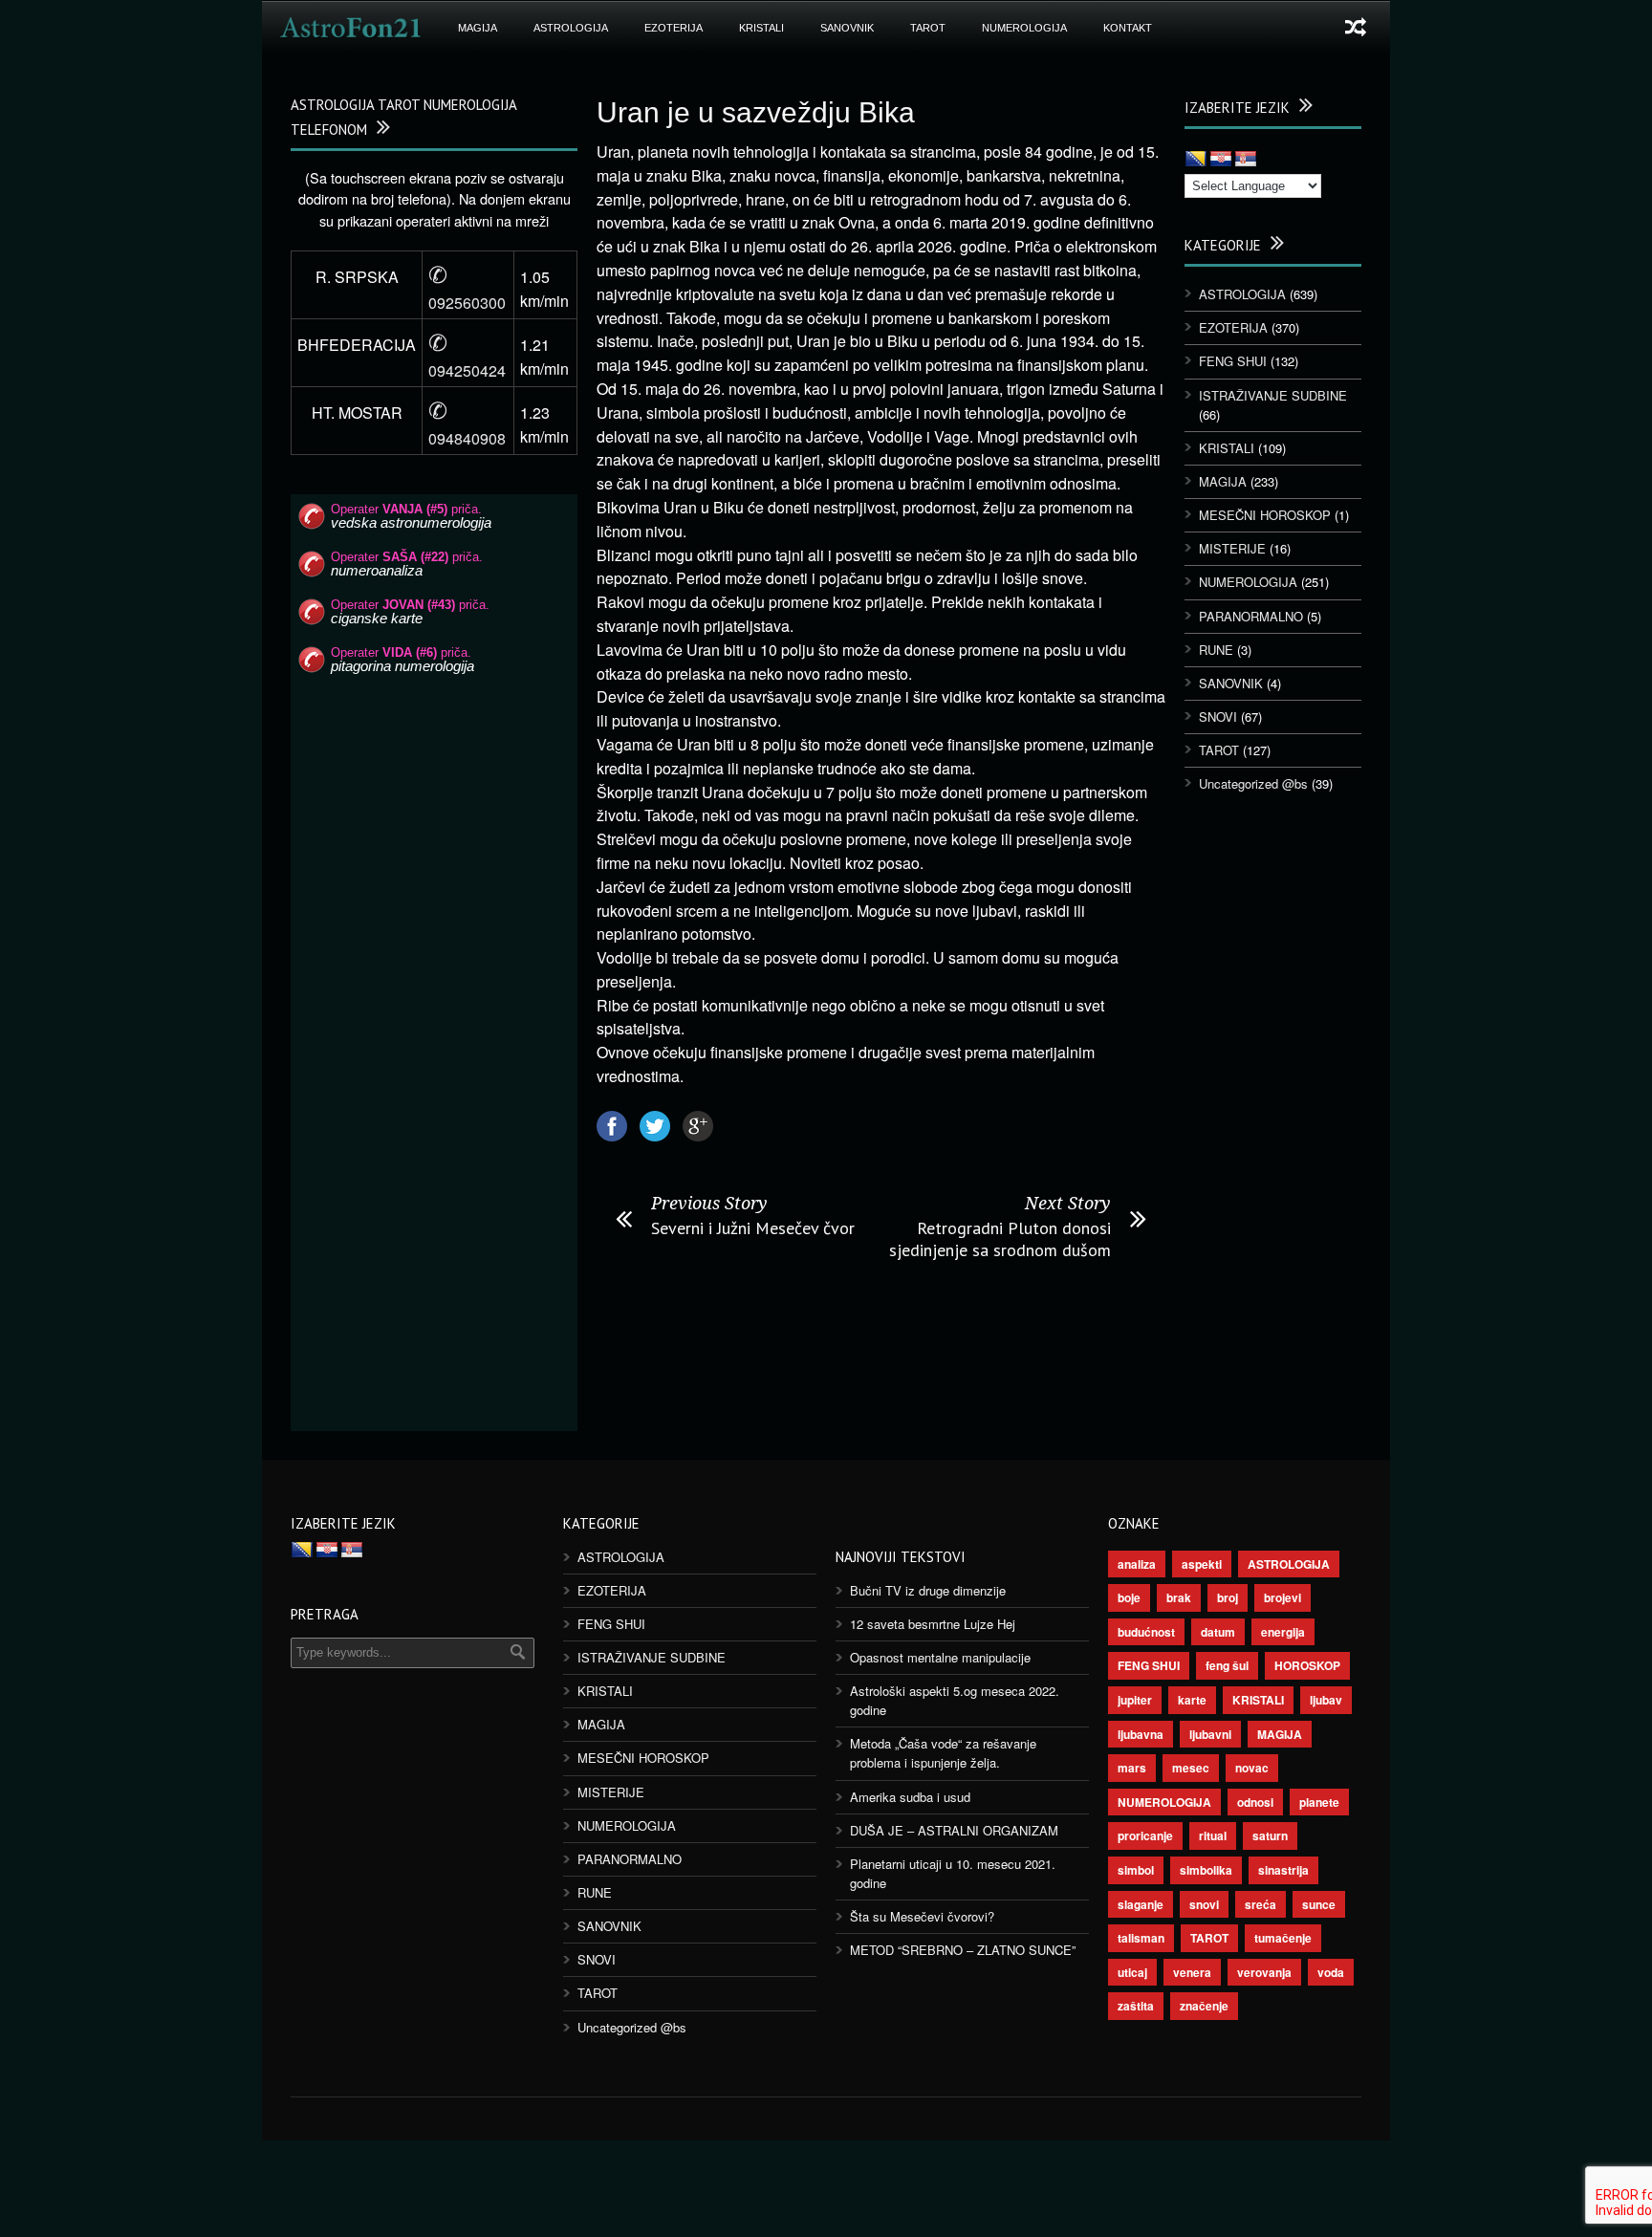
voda (1331, 1972)
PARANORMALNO (1251, 616)
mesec (1191, 1768)
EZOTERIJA (674, 28)
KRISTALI (761, 28)
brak (1179, 1597)
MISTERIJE (1232, 548)
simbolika (1206, 1870)
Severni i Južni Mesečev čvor (753, 1228)
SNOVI (1218, 717)
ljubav (1326, 1700)
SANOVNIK (847, 28)
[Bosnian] (1196, 160)
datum (1218, 1632)
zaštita (1136, 2006)
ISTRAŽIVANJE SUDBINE (1273, 395)
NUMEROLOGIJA (1024, 28)
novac (1252, 1768)
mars (1132, 1768)
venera (1192, 1972)
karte (1192, 1700)
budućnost (1146, 1632)
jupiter (1135, 1700)
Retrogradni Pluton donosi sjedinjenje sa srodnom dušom (1000, 1239)
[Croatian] (1221, 160)
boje (1129, 1597)
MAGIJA (478, 28)
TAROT (928, 28)
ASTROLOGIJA (571, 28)
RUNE (1216, 650)
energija (1283, 1632)
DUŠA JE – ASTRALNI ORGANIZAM (954, 1830)
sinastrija (1283, 1870)
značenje (1204, 2006)
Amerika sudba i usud (910, 1797)
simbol (1136, 1870)
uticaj (1132, 1972)
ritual (1213, 1835)
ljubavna (1141, 1734)
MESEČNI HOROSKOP (1265, 515)
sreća (1261, 1904)
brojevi (1282, 1597)
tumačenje (1283, 1938)
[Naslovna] (351, 28)
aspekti (1202, 1564)
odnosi (1255, 1802)
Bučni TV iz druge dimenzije (928, 1590)
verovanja (1264, 1972)
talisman (1141, 1938)
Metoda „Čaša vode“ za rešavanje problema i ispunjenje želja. (943, 1753)
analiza (1137, 1564)
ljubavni (1210, 1734)
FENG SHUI (1233, 361)
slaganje (1141, 1904)
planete (1319, 1802)
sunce (1319, 1904)
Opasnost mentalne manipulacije (940, 1657)
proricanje (1145, 1835)
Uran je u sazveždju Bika (756, 112)
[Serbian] (1246, 160)
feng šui (1227, 1665)
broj (1228, 1597)
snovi (1204, 1904)
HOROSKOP (1307, 1665)
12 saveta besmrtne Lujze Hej (933, 1624)
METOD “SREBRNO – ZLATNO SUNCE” (963, 1950)
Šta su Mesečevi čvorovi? (922, 1916)
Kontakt (1128, 28)
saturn (1270, 1835)
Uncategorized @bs (1253, 783)
